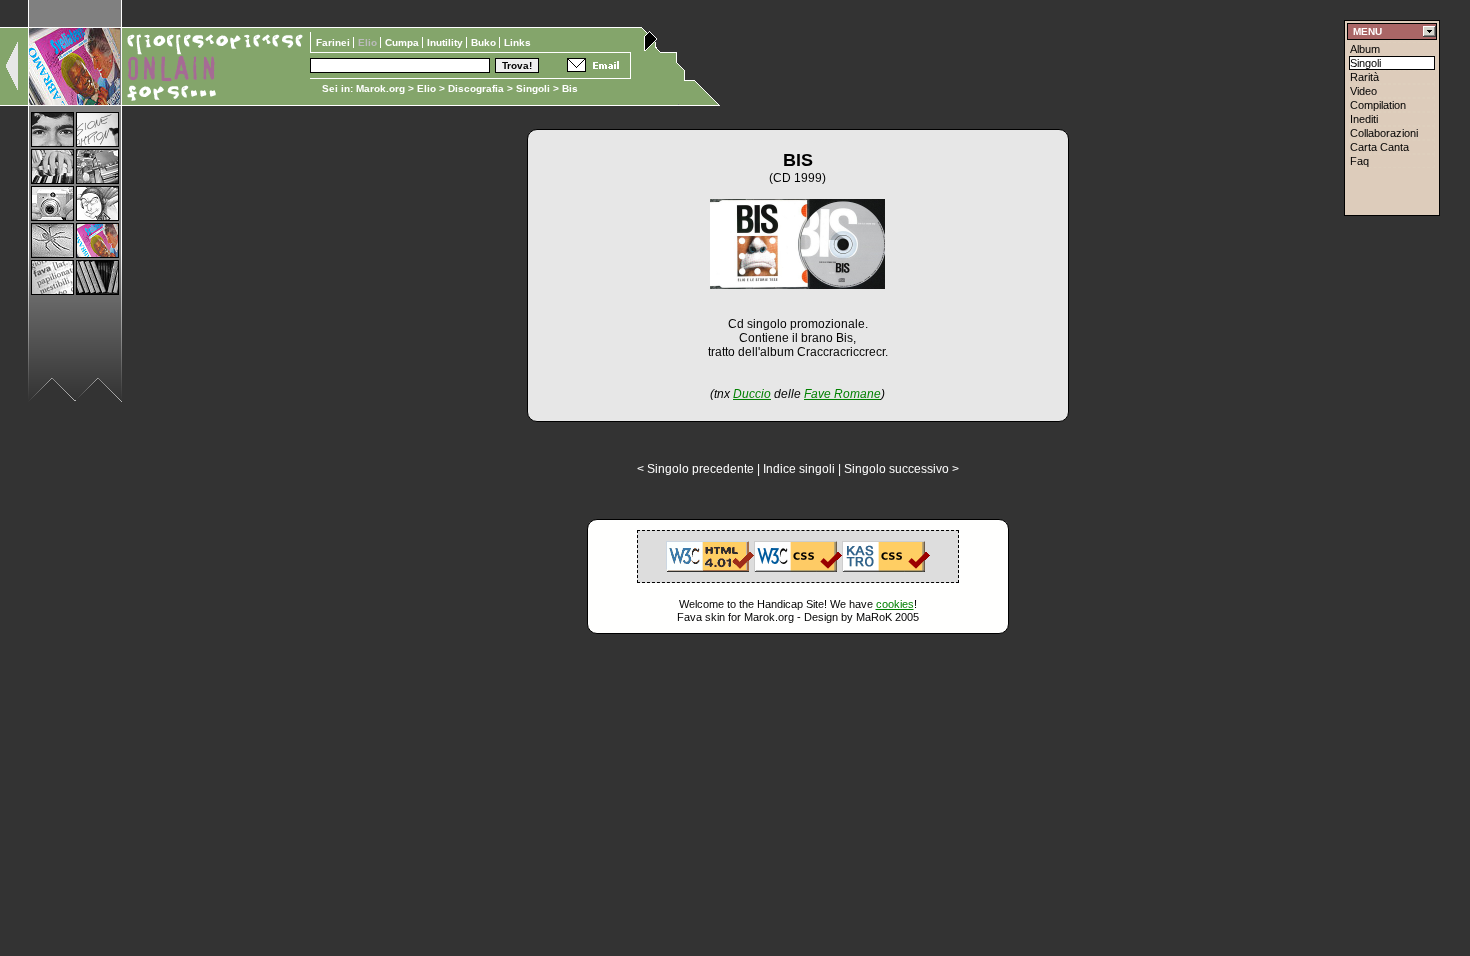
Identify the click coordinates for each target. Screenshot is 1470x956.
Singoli (533, 88)
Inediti (1364, 119)
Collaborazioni (1384, 133)
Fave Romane (842, 394)
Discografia (476, 88)
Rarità (1364, 77)
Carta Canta (1379, 147)
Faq (1359, 161)
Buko (485, 42)
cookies (895, 604)
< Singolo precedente (695, 469)
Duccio (752, 394)
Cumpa (403, 42)
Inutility (446, 42)
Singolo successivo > (901, 469)
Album (1365, 49)
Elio (426, 88)
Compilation (1378, 105)
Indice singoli (799, 469)
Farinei (334, 42)
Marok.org (380, 88)
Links (517, 42)
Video (1363, 91)
